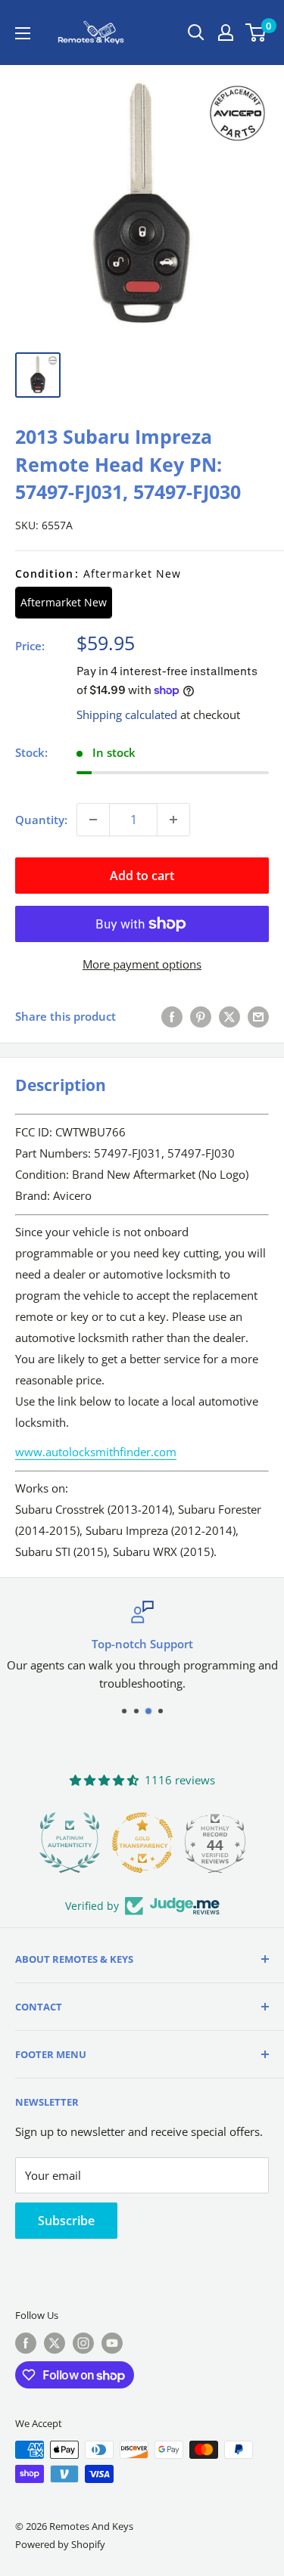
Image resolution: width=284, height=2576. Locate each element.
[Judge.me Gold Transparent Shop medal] (80, 1843)
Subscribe (66, 2221)
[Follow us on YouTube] (112, 2343)
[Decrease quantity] (93, 820)
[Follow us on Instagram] (83, 2343)
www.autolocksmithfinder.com (96, 1452)
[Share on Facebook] (172, 1016)
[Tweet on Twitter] (229, 1016)
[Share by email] (258, 1016)
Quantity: (41, 820)
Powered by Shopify (60, 2544)
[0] (256, 33)
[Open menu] (23, 33)
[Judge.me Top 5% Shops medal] (226, 1843)
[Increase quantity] (173, 820)
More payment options (142, 964)
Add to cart (142, 876)
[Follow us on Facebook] (26, 2343)
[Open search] (196, 33)
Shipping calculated (127, 715)
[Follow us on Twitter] (55, 2343)
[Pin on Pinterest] (201, 1016)
